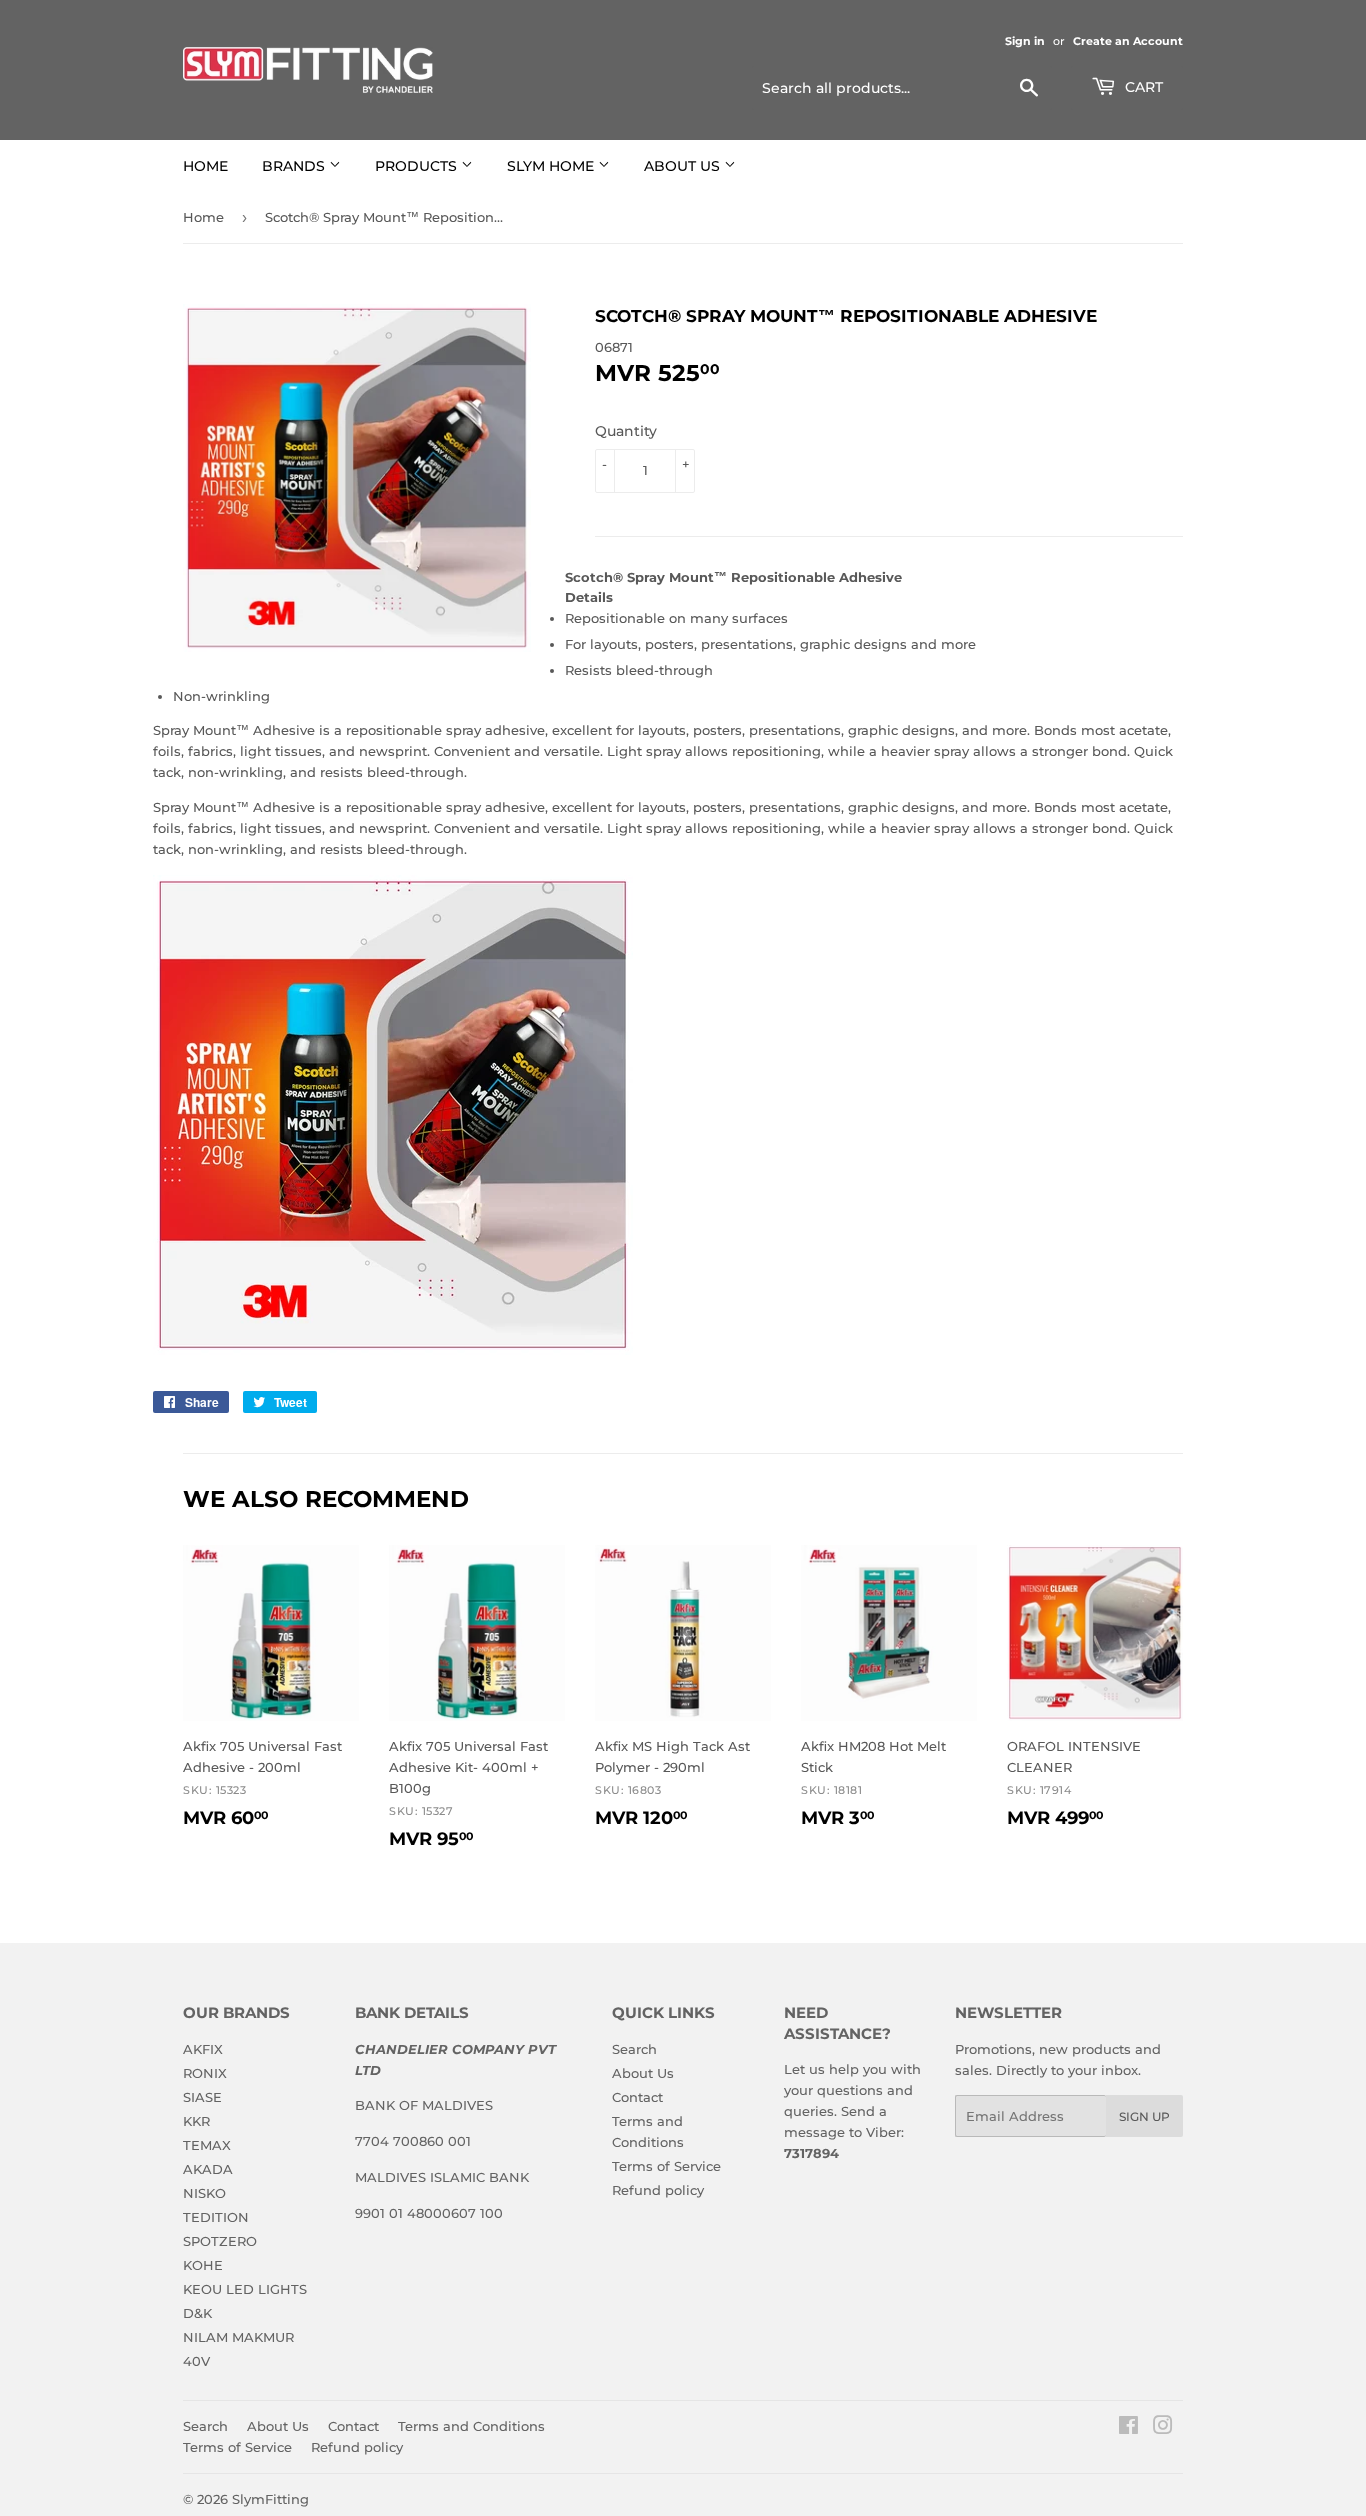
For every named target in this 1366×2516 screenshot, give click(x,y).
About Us (643, 2073)
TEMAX (207, 2145)
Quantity (626, 431)
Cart (1142, 87)
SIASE (202, 2097)
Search (634, 2049)
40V (196, 2361)
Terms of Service (666, 2166)
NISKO (204, 2193)
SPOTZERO (220, 2241)
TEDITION (216, 2217)
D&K (197, 2313)
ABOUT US (684, 166)
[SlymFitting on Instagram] (1163, 2428)
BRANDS (295, 166)
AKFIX (203, 2049)
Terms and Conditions (471, 2426)
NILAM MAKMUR (238, 2337)
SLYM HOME (552, 166)
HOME (205, 166)
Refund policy (658, 2190)
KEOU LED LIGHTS (245, 2289)
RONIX (205, 2073)
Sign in (1025, 41)
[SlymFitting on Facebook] (1128, 2428)
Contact (637, 2097)
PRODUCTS (418, 166)
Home (203, 217)
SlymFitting (270, 2499)
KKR (196, 2121)
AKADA (208, 2169)
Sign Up (1144, 2116)
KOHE (203, 2265)
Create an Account (1128, 41)
